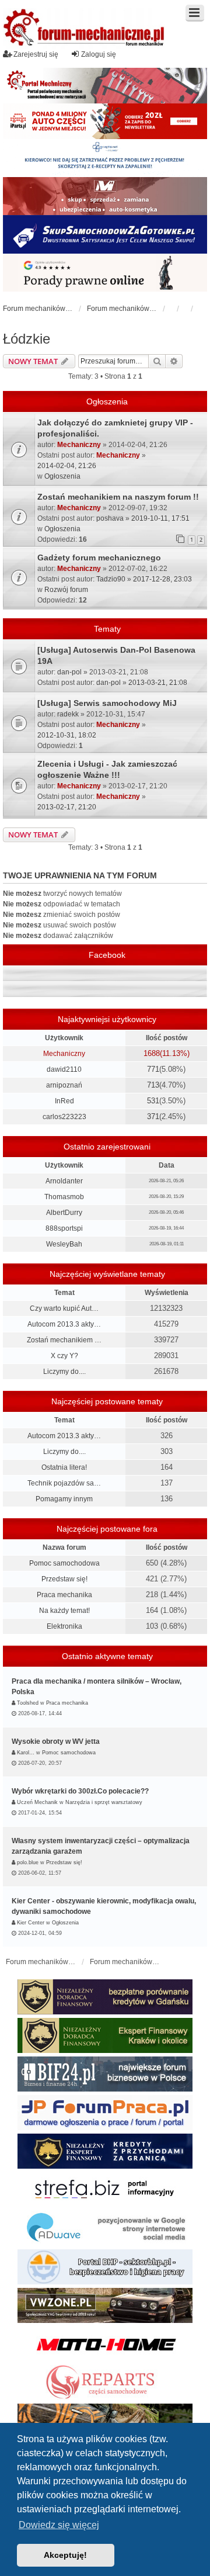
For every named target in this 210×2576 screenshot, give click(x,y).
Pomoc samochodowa (64, 1563)
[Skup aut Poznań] (105, 196)
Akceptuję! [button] (65, 2555)
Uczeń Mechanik (37, 1802)
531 (153, 1101)
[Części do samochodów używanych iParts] (105, 121)
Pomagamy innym (64, 1499)
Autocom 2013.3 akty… (64, 1324)
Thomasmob (64, 1197)
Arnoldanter (64, 1181)
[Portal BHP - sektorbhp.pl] (105, 2267)
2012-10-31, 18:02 (67, 735)
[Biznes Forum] (105, 2074)
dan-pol (69, 672)
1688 (152, 1053)
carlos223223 (64, 1117)
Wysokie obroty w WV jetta (56, 1741)
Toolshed (28, 1703)
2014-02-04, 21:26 (67, 466)
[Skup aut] (105, 234)
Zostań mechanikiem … (64, 1340)
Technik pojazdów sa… (64, 1483)
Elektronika (64, 1626)
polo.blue (28, 1862)
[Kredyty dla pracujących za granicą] (105, 2151)
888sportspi (64, 1228)
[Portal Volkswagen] (105, 2305)
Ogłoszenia (62, 476)
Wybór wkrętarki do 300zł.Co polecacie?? (80, 1791)
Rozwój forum (66, 590)
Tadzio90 (111, 579)
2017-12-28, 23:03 (162, 579)
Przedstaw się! (64, 1579)
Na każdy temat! (64, 1611)
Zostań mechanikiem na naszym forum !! (118, 497)
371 (153, 1116)
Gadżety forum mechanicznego (99, 558)
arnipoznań (64, 1085)
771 (153, 1069)
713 (153, 1085)
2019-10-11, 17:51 (160, 518)
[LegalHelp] (105, 273)
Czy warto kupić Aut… (64, 1308)
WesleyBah (64, 1244)
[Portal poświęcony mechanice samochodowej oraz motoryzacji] (105, 86)
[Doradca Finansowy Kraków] (105, 2035)
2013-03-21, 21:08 (158, 683)
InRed (64, 1101)
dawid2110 (64, 1069)
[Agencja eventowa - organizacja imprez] (105, 2421)
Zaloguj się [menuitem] (99, 54)
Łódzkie (27, 339)
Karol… (26, 1753)
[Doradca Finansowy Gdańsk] (105, 1997)
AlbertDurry (64, 1213)
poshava (110, 518)
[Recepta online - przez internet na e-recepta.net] (105, 158)
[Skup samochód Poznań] (105, 2344)
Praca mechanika (64, 1595)
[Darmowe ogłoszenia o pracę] (105, 2113)
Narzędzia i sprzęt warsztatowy (104, 1802)
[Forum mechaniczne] (85, 29)
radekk (68, 714)
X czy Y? (64, 1356)
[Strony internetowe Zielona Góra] (105, 2228)
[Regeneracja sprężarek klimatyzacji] (105, 2383)
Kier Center (31, 1923)
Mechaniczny (79, 445)
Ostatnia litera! (64, 1467)
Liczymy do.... (64, 1372)
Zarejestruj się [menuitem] (36, 54)
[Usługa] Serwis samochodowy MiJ (107, 703)
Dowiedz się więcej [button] (59, 2525)
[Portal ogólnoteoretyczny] (105, 2190)
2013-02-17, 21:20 (67, 807)
